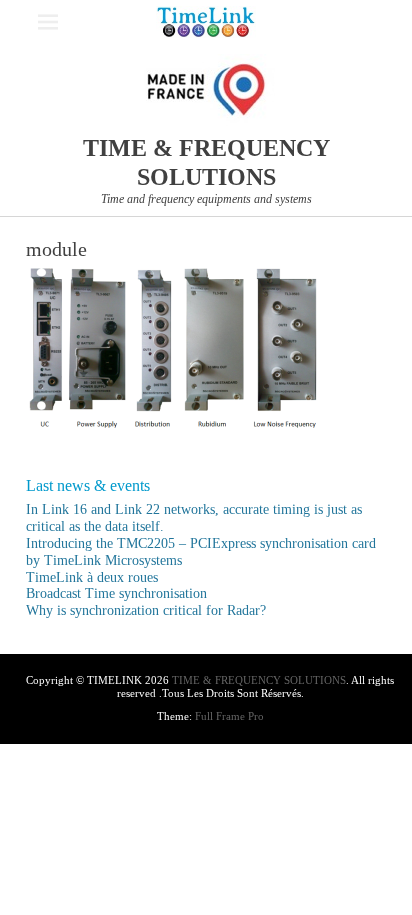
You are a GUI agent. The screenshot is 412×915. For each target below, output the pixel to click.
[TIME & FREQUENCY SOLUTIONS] (206, 22)
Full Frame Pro (229, 716)
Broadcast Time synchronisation (116, 593)
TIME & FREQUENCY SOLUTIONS (259, 680)
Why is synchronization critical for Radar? (146, 610)
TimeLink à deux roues (92, 577)
